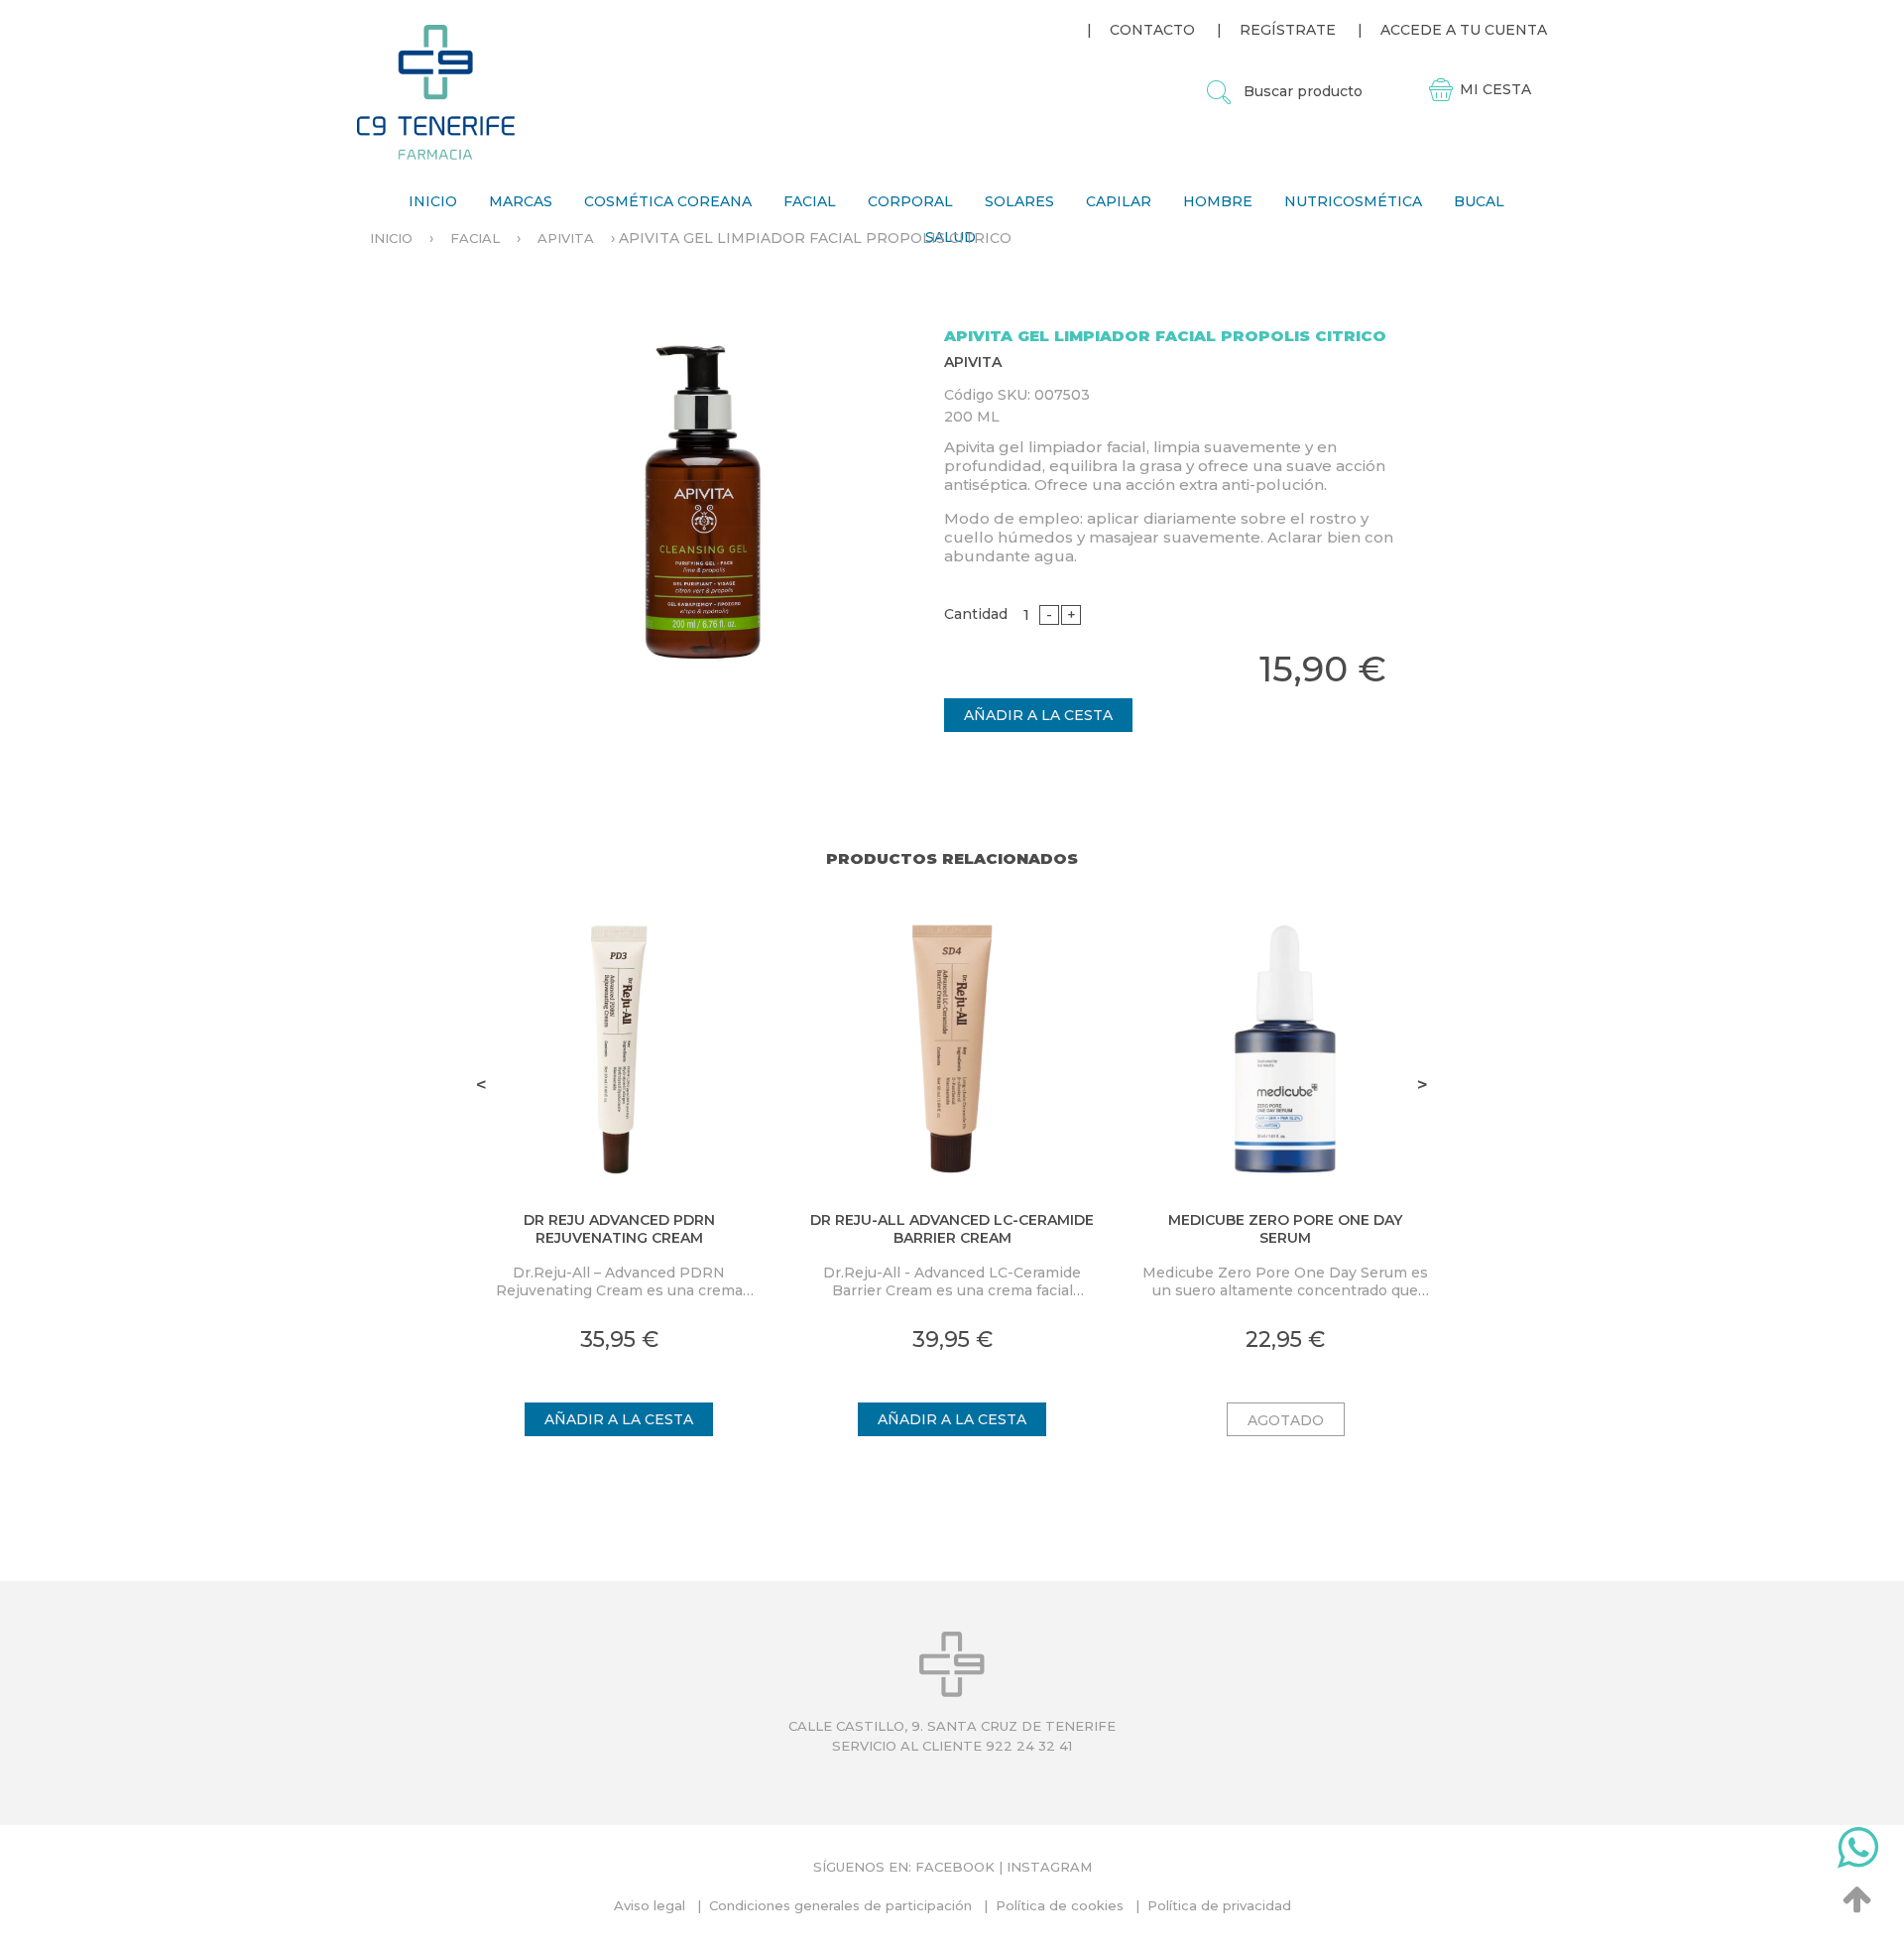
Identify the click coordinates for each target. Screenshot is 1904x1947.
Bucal (1479, 201)
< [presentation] (481, 1085)
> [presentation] (1423, 1085)
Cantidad (976, 614)
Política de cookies (1060, 1905)
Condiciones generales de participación (840, 1905)
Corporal (910, 201)
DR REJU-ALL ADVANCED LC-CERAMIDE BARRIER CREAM (952, 1229)
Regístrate (1288, 30)
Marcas (521, 201)
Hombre (1218, 201)
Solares (1019, 201)
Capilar (1119, 201)
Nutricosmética (1353, 201)
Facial (810, 201)
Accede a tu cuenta (1464, 30)
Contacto (1152, 30)
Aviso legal (650, 1905)
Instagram (1049, 1867)
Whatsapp (1858, 1852)
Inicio (433, 201)
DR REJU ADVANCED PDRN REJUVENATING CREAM (619, 1229)
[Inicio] (436, 92)
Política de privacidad (1219, 1905)
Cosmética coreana (668, 201)
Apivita (566, 238)
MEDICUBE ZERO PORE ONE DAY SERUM (1285, 1229)
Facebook (955, 1867)
